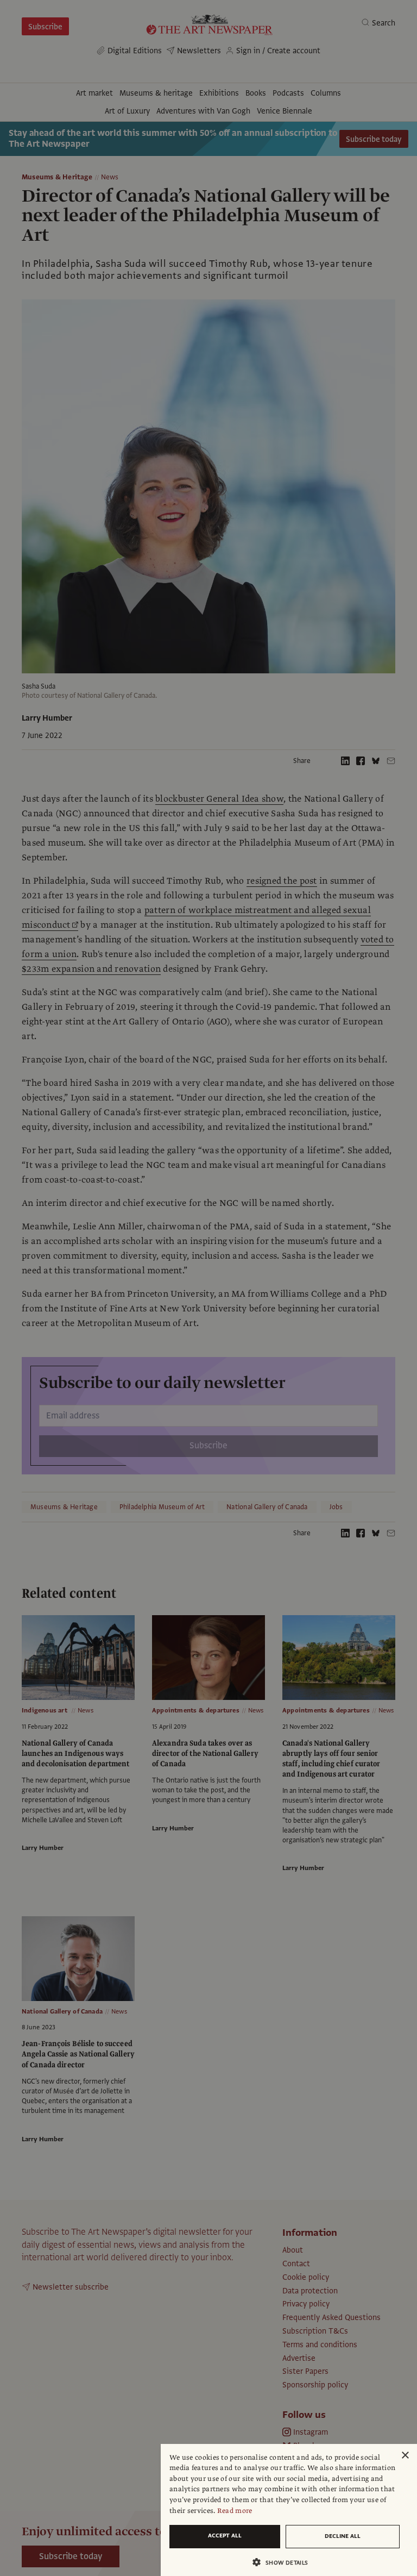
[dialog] (289, 2510)
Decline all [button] (343, 2536)
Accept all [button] (225, 2536)
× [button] (405, 2456)
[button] (285, 2562)
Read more (235, 2511)
